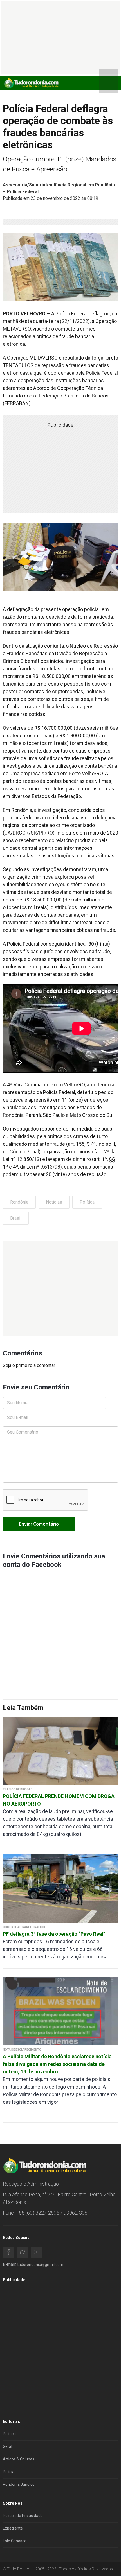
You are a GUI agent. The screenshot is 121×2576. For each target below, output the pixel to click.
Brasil (16, 1218)
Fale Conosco (15, 2541)
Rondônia (19, 1202)
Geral (7, 2446)
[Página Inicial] (31, 83)
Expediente (13, 2528)
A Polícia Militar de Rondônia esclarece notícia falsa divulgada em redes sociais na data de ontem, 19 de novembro (57, 2064)
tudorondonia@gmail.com (40, 2265)
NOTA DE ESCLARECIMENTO (22, 2050)
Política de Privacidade (23, 2516)
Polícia (9, 2472)
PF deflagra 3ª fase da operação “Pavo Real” (54, 1934)
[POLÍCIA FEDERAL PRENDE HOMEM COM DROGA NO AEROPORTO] (60, 1751)
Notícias (54, 1202)
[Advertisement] (60, 1289)
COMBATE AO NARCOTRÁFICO (24, 1927)
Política (87, 1202)
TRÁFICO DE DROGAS (18, 1789)
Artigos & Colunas (19, 2459)
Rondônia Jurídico (19, 2484)
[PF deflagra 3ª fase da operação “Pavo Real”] (60, 1888)
